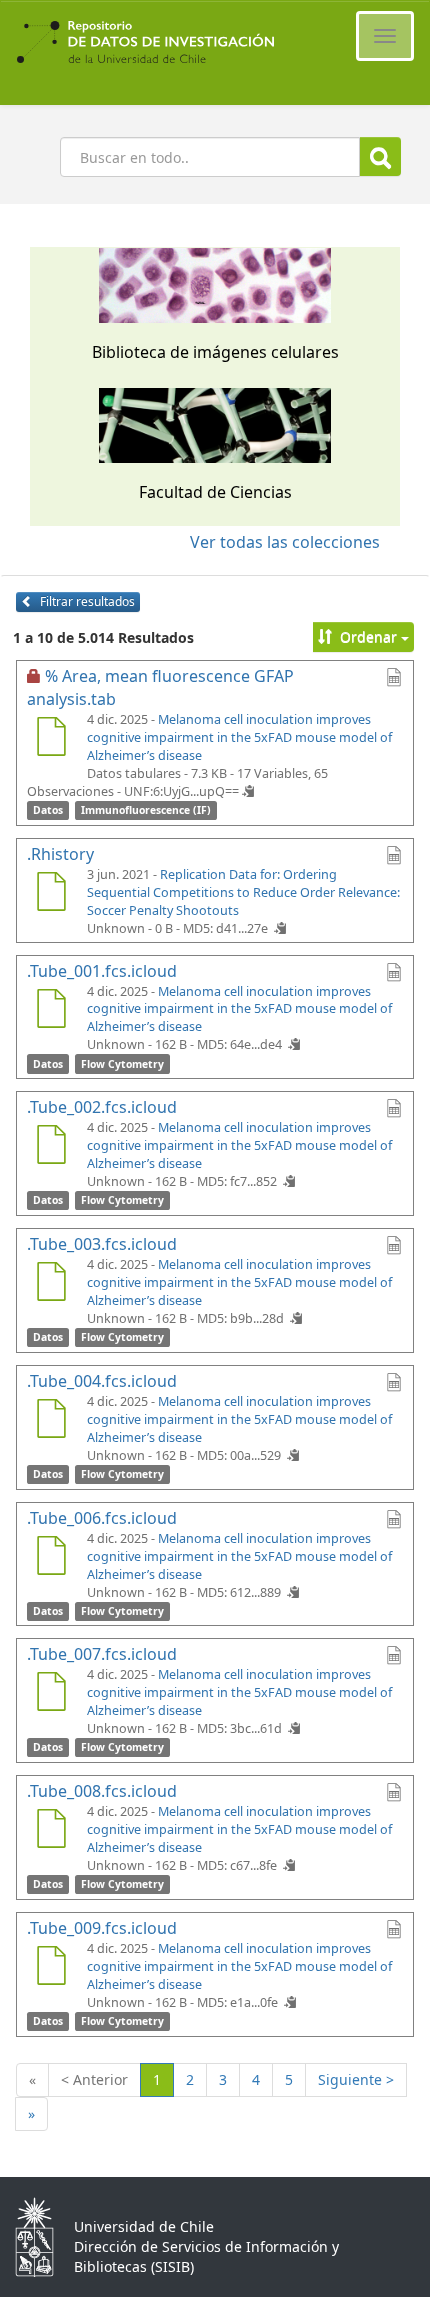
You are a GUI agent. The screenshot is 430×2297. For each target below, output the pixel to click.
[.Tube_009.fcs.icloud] (51, 1968)
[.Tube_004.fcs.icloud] (51, 1421)
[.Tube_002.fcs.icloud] (51, 1147)
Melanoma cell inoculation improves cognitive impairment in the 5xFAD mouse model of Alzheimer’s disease (239, 737)
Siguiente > (356, 2079)
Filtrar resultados (86, 601)
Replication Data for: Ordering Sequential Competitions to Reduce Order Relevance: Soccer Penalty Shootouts (243, 892)
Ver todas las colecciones (285, 542)
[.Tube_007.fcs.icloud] (51, 1694)
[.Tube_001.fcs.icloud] (51, 1011)
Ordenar (368, 636)
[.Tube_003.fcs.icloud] (51, 1284)
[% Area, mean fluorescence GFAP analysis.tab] (51, 739)
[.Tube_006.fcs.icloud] (51, 1558)
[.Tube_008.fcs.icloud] (51, 1831)
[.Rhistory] (51, 894)
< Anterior (94, 2079)
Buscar (380, 156)
